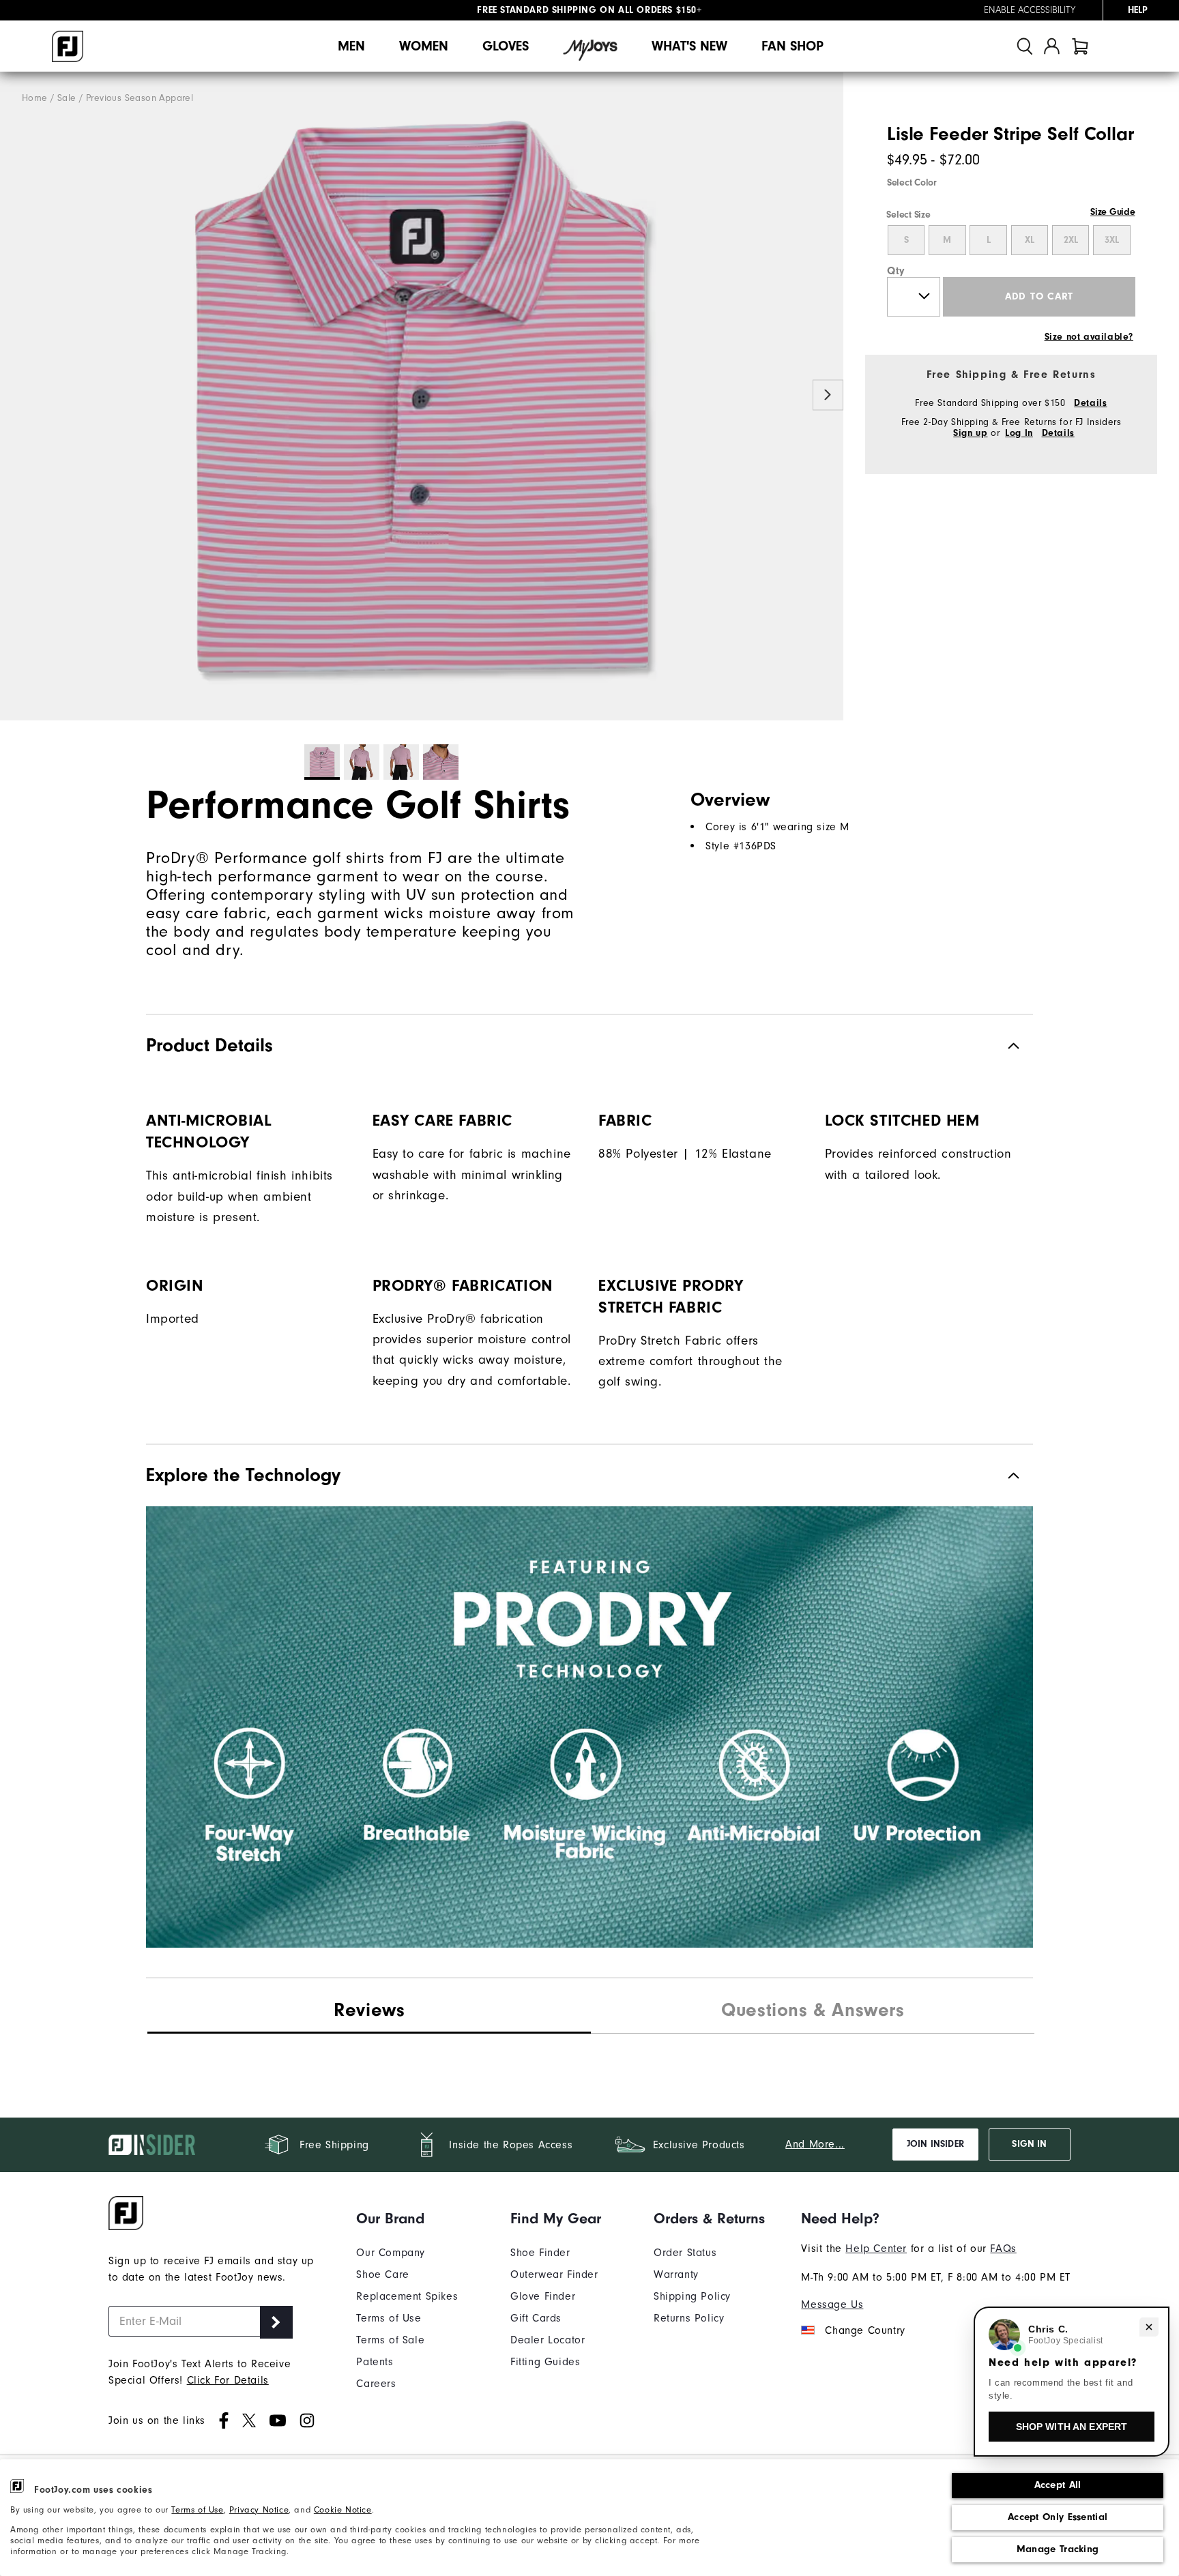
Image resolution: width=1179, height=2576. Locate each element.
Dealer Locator (548, 2340)
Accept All (1058, 2485)
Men (351, 46)
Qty (896, 271)
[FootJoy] (68, 46)
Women (424, 46)
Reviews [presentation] (369, 2010)
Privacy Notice (259, 2510)
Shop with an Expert (1072, 2427)
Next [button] (828, 395)
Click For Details (228, 2380)
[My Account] (1052, 46)
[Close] (1149, 2327)
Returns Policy (689, 2318)
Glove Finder (543, 2296)
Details (1090, 403)
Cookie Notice (343, 2510)
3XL (1112, 240)
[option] (422, 396)
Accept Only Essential (1058, 2517)
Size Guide (1112, 212)
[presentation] (813, 2012)
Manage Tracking (1058, 2549)
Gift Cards (536, 2318)
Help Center (876, 2249)
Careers (376, 2384)
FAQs (1003, 2249)
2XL (1071, 240)
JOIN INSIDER (935, 2144)
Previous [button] (15, 395)
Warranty (676, 2274)
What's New (689, 46)
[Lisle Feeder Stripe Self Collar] (422, 396)
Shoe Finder (540, 2253)
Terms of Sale (390, 2340)
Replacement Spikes (407, 2296)
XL (1030, 240)
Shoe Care (382, 2274)
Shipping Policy (692, 2296)
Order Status (685, 2253)
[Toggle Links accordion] (407, 2219)
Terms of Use (197, 2510)
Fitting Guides (545, 2362)
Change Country (865, 2330)
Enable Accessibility (1030, 10)
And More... (815, 2144)
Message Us (832, 2304)
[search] (1025, 46)
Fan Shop (792, 46)
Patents (375, 2362)
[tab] (1080, 46)
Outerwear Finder (554, 2274)
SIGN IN (1029, 2144)
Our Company (391, 2253)
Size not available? (1089, 337)
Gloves (506, 46)
